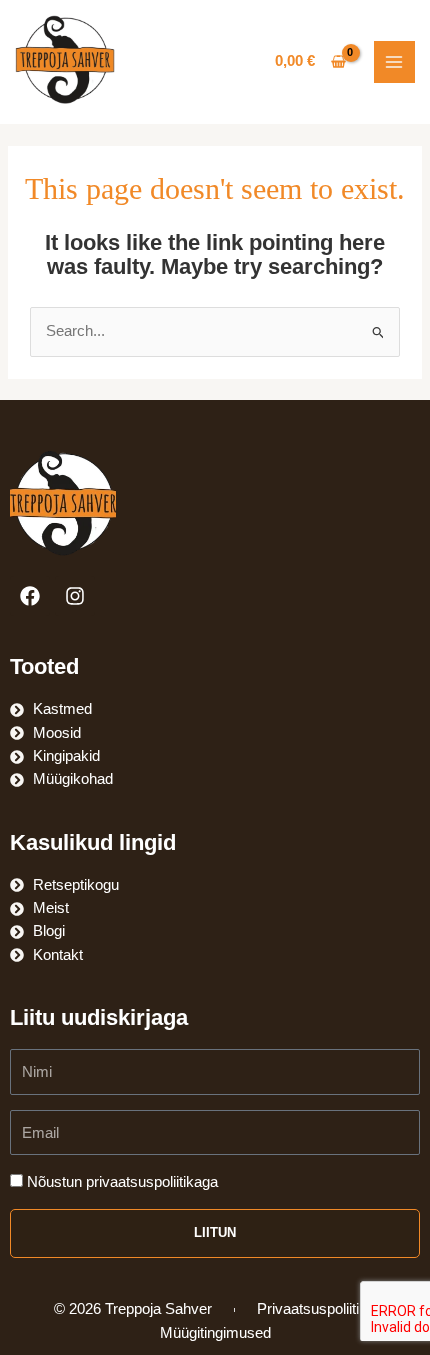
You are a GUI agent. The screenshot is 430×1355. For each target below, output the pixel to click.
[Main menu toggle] (395, 62)
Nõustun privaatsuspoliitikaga (122, 1182)
